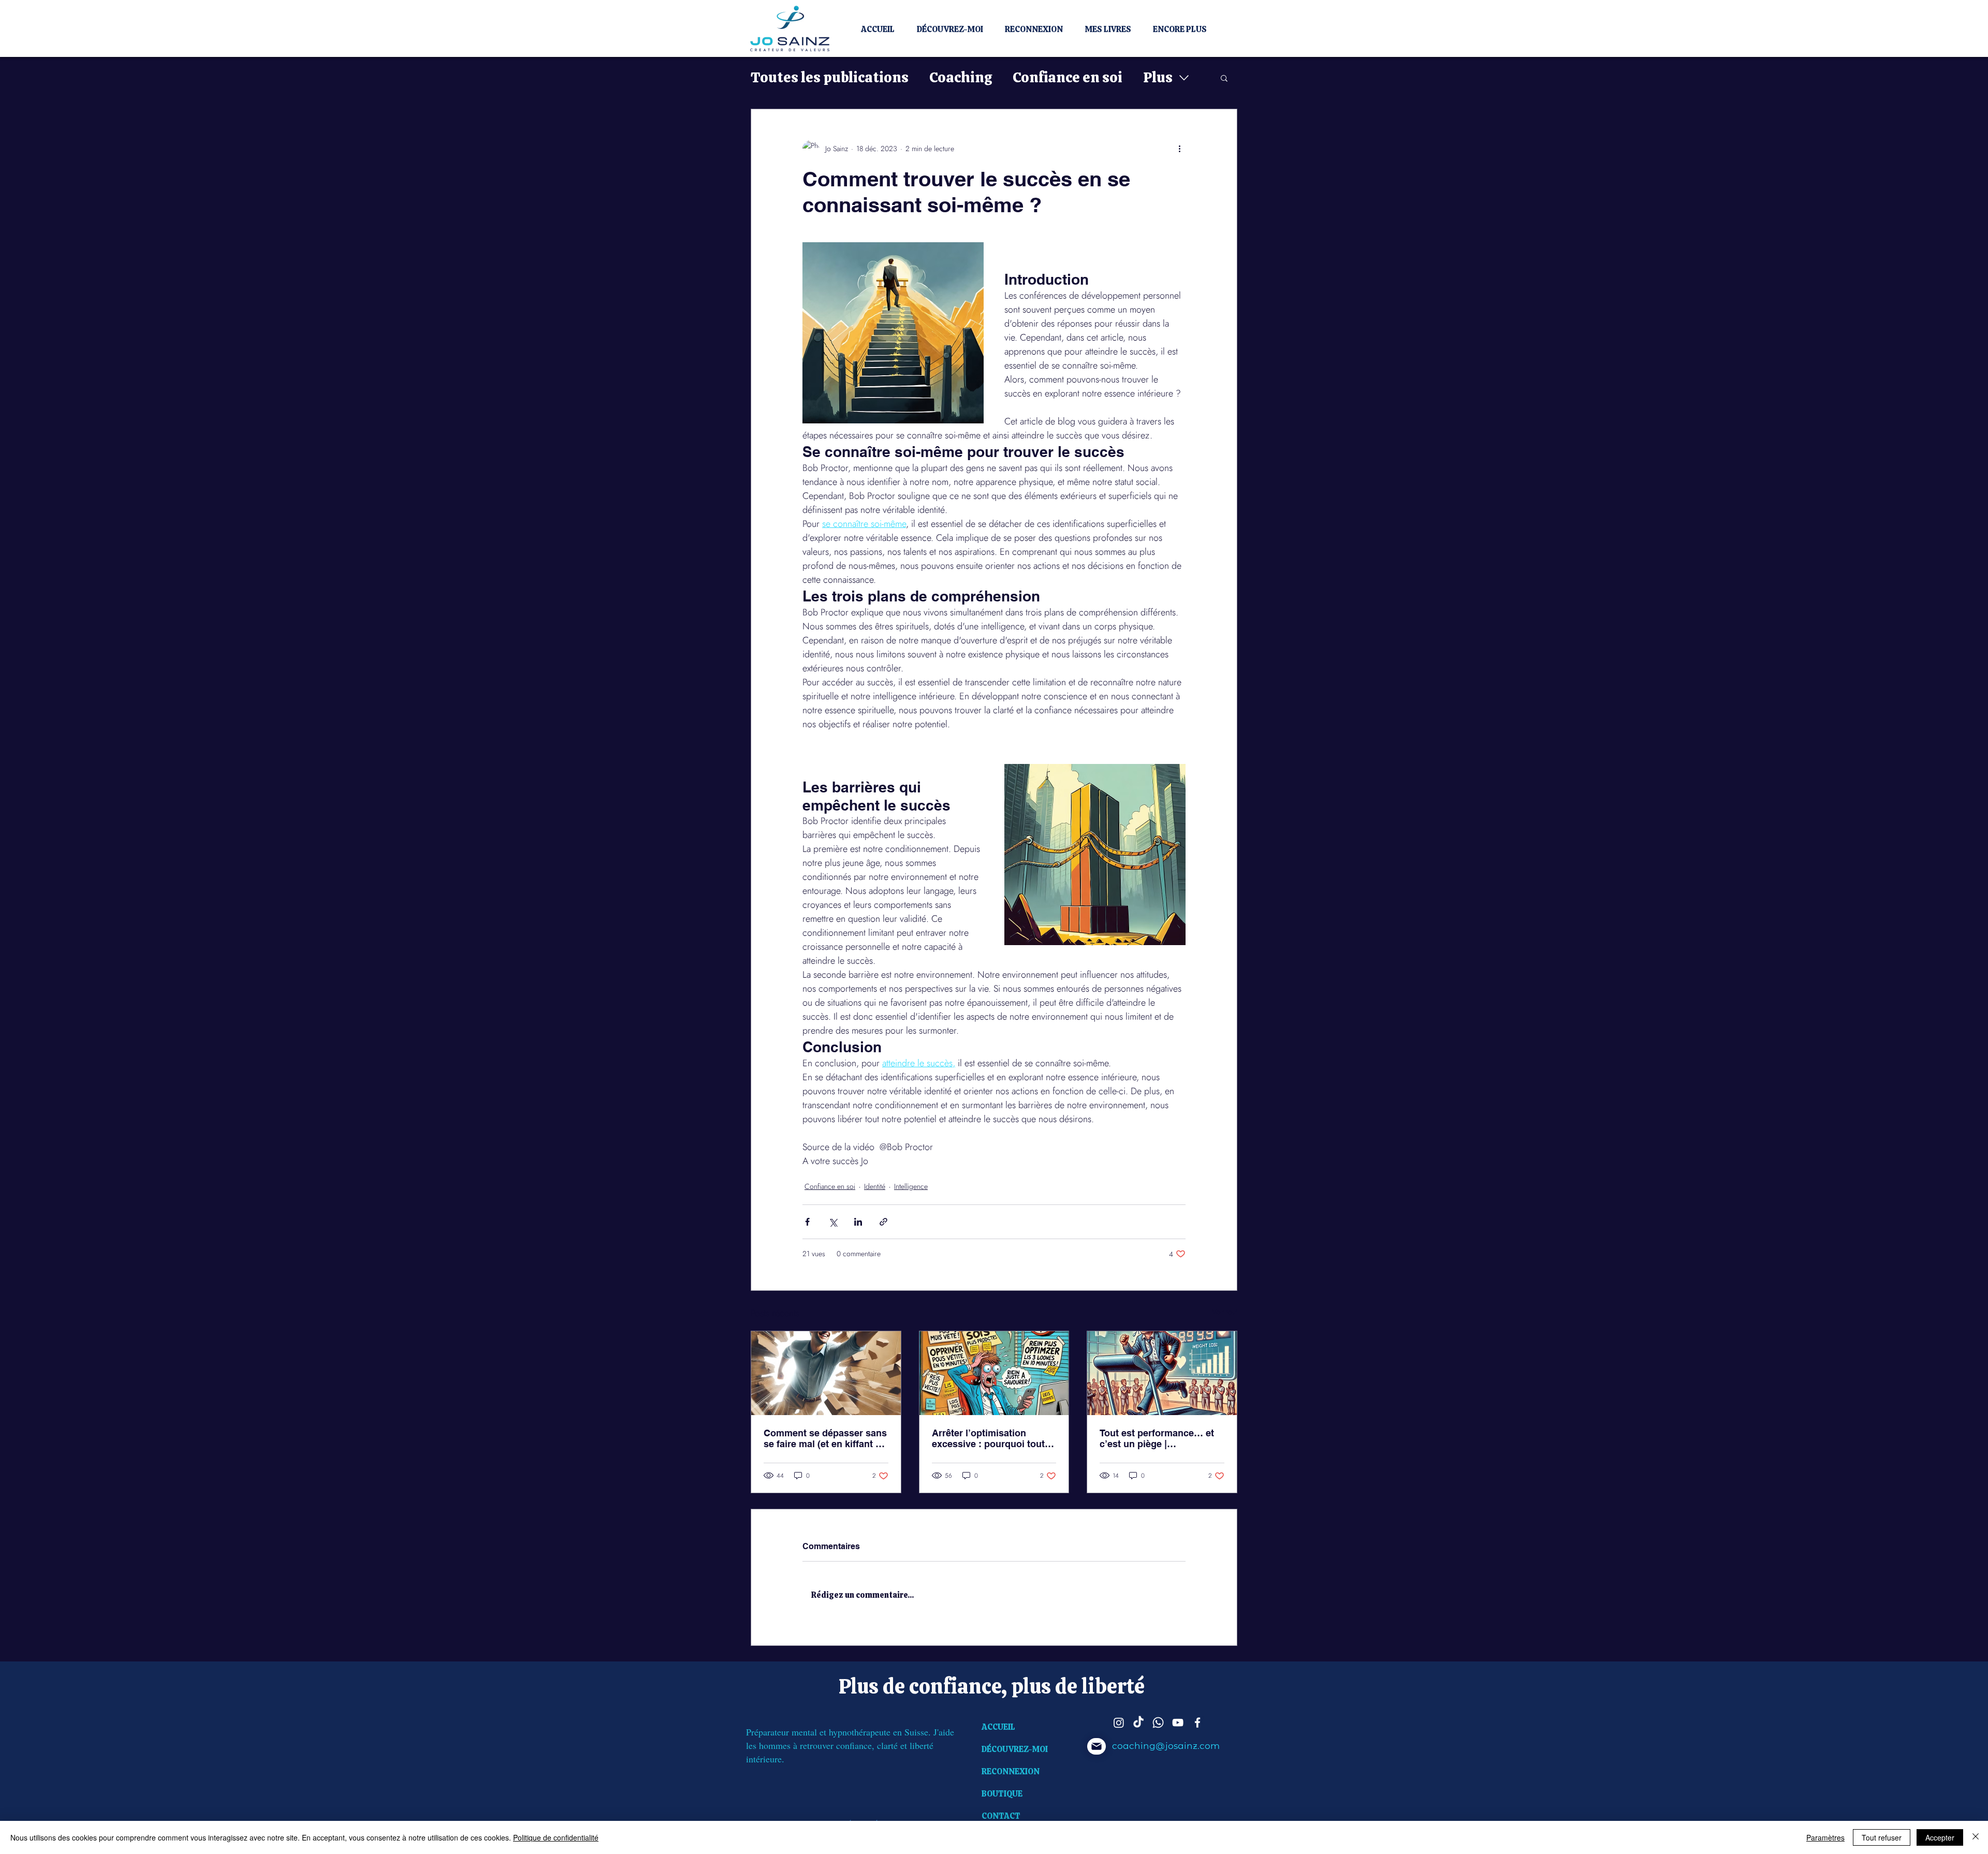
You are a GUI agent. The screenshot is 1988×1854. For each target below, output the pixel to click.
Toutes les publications (830, 77)
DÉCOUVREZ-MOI (1015, 1749)
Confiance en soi (1068, 77)
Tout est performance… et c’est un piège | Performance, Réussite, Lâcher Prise (1157, 1438)
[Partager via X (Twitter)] (833, 1222)
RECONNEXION (1011, 1771)
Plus (1158, 77)
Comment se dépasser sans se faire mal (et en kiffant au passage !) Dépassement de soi (825, 1438)
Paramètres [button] (1825, 1837)
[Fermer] (1976, 1837)
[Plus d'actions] (1179, 149)
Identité (875, 1186)
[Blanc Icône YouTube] (1178, 1723)
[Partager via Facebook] (807, 1222)
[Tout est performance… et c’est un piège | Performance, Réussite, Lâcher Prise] (1162, 1373)
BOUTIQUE (1002, 1794)
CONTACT (1001, 1816)
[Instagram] (1119, 1723)
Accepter (1940, 1837)
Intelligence (911, 1186)
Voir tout (1225, 1312)
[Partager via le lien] (883, 1222)
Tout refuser (1882, 1837)
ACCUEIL (998, 1727)
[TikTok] (1138, 1723)
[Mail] (1097, 1746)
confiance (955, 1686)
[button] (1224, 78)
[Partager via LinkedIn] (858, 1222)
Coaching (961, 77)
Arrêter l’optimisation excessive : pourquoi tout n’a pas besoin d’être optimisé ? (988, 1438)
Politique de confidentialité (556, 1837)
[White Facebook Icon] (1197, 1723)
